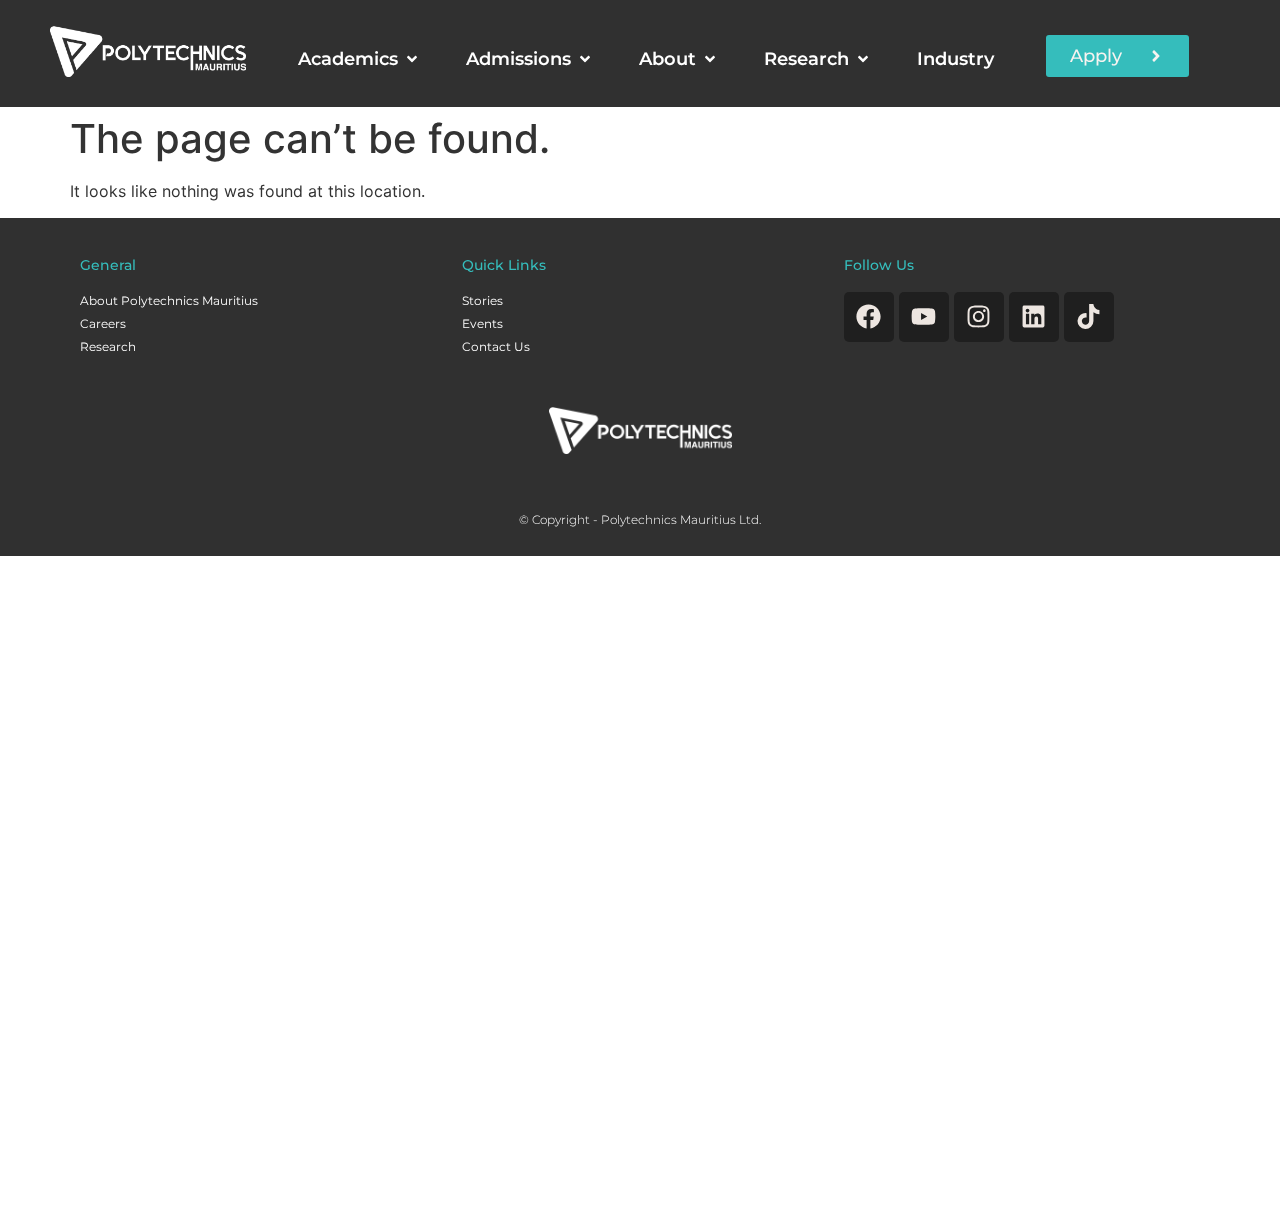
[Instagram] (979, 317)
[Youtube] (924, 317)
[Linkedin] (1034, 317)
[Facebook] (869, 317)
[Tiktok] (1089, 317)
